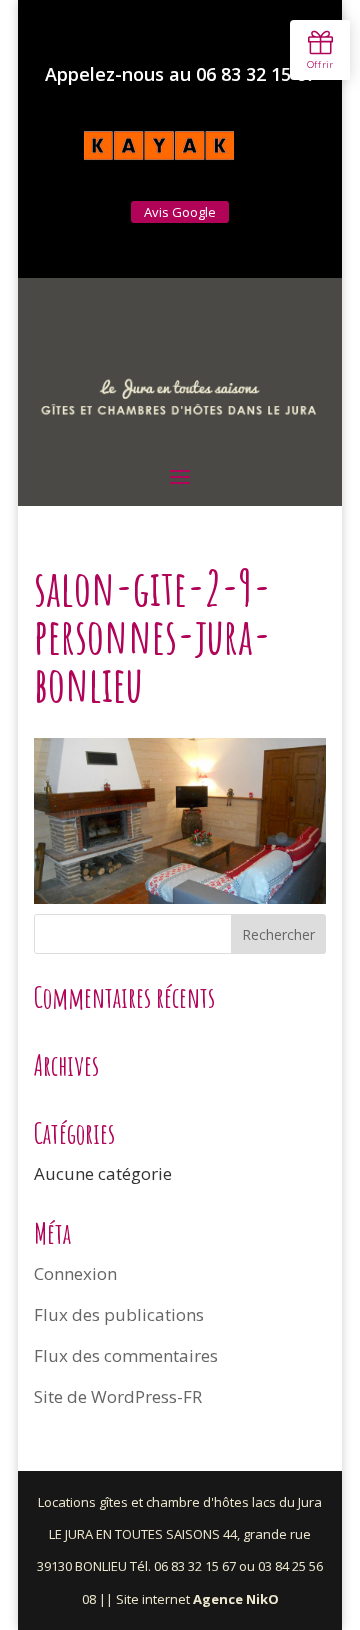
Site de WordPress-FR (118, 1396)
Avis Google (180, 212)
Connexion (75, 1273)
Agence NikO (236, 1599)
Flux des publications (119, 1314)
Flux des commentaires (126, 1355)
